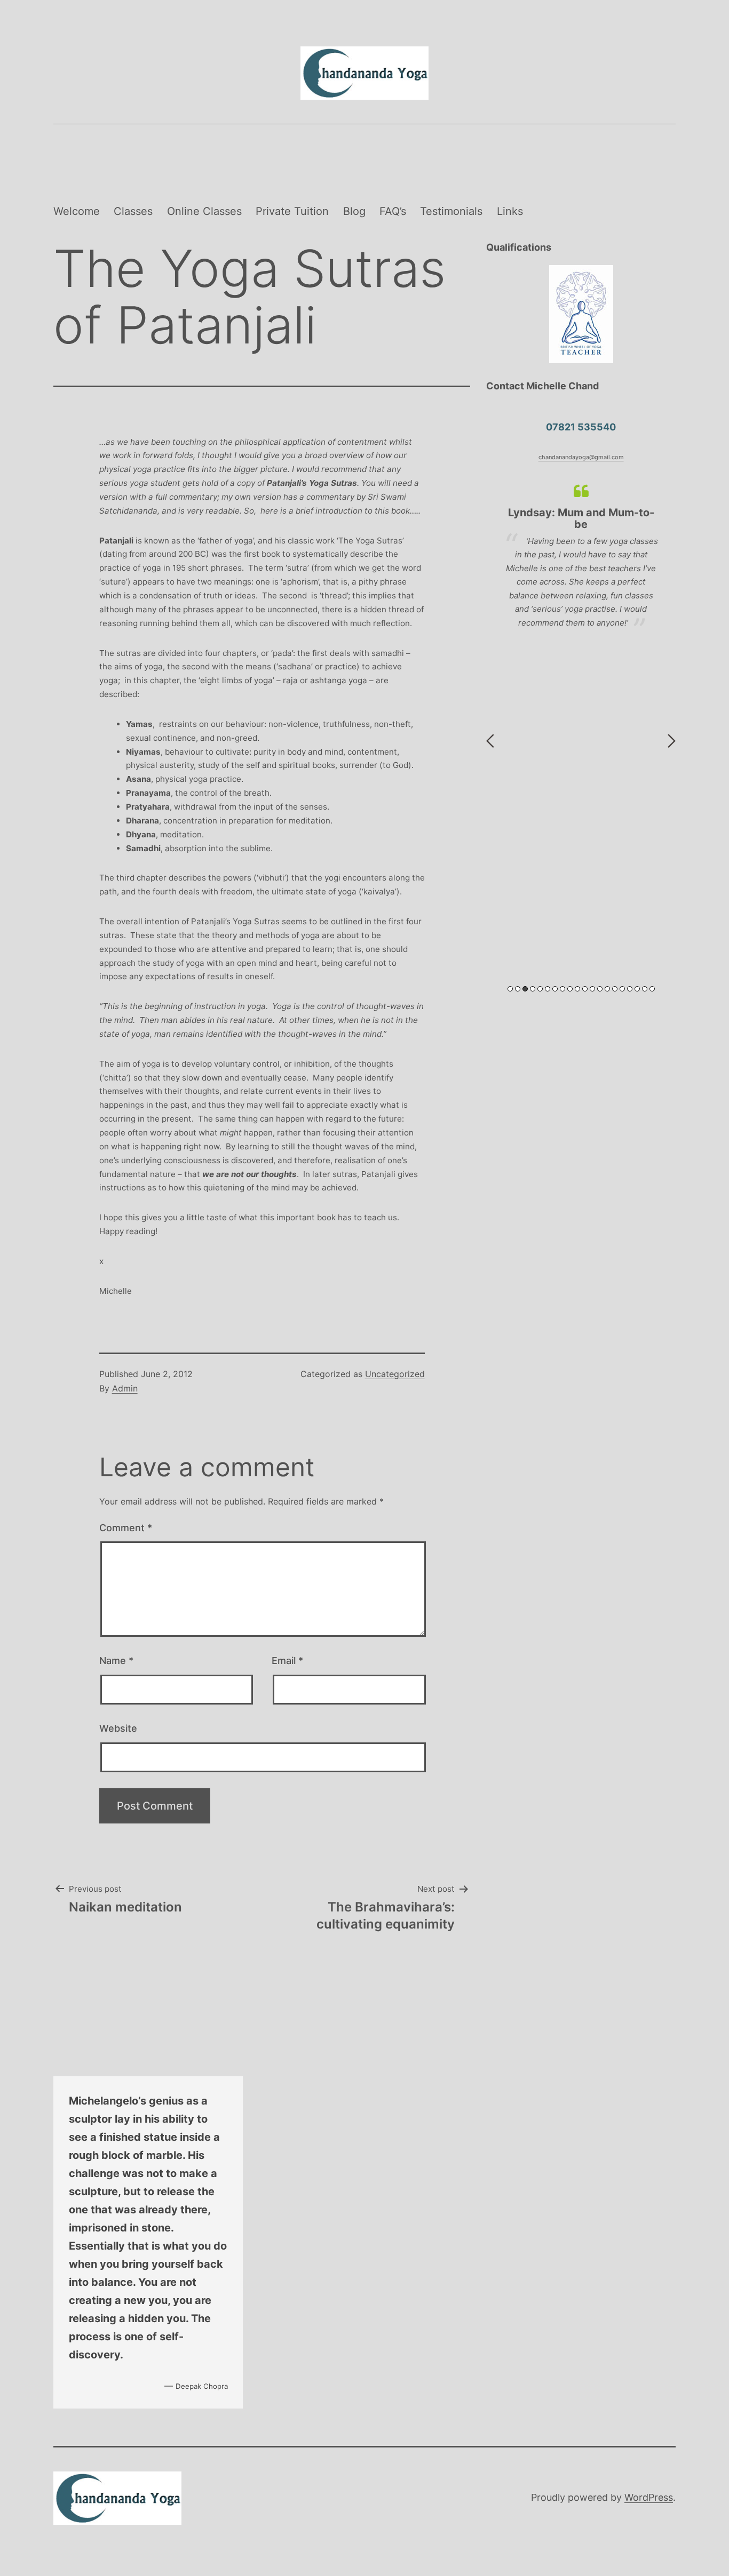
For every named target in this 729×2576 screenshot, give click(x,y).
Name (116, 1661)
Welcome (77, 211)
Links (510, 211)
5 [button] (540, 989)
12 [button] (592, 989)
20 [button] (652, 989)
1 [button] (510, 989)
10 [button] (577, 989)
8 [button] (562, 989)
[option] (581, 563)
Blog (354, 211)
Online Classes (204, 211)
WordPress (649, 2497)
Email (287, 1661)
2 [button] (518, 989)
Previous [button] (490, 741)
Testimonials (451, 211)
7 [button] (555, 989)
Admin (125, 1388)
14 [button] (607, 989)
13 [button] (600, 989)
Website (118, 1728)
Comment (126, 1528)
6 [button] (548, 989)
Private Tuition (292, 211)
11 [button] (585, 989)
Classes (133, 211)
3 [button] (525, 989)
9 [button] (570, 989)
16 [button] (622, 989)
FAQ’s (393, 211)
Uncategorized (395, 1374)
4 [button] (533, 989)
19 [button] (645, 989)
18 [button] (637, 989)
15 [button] (615, 989)
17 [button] (630, 989)
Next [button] (672, 741)
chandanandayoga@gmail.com (581, 457)
